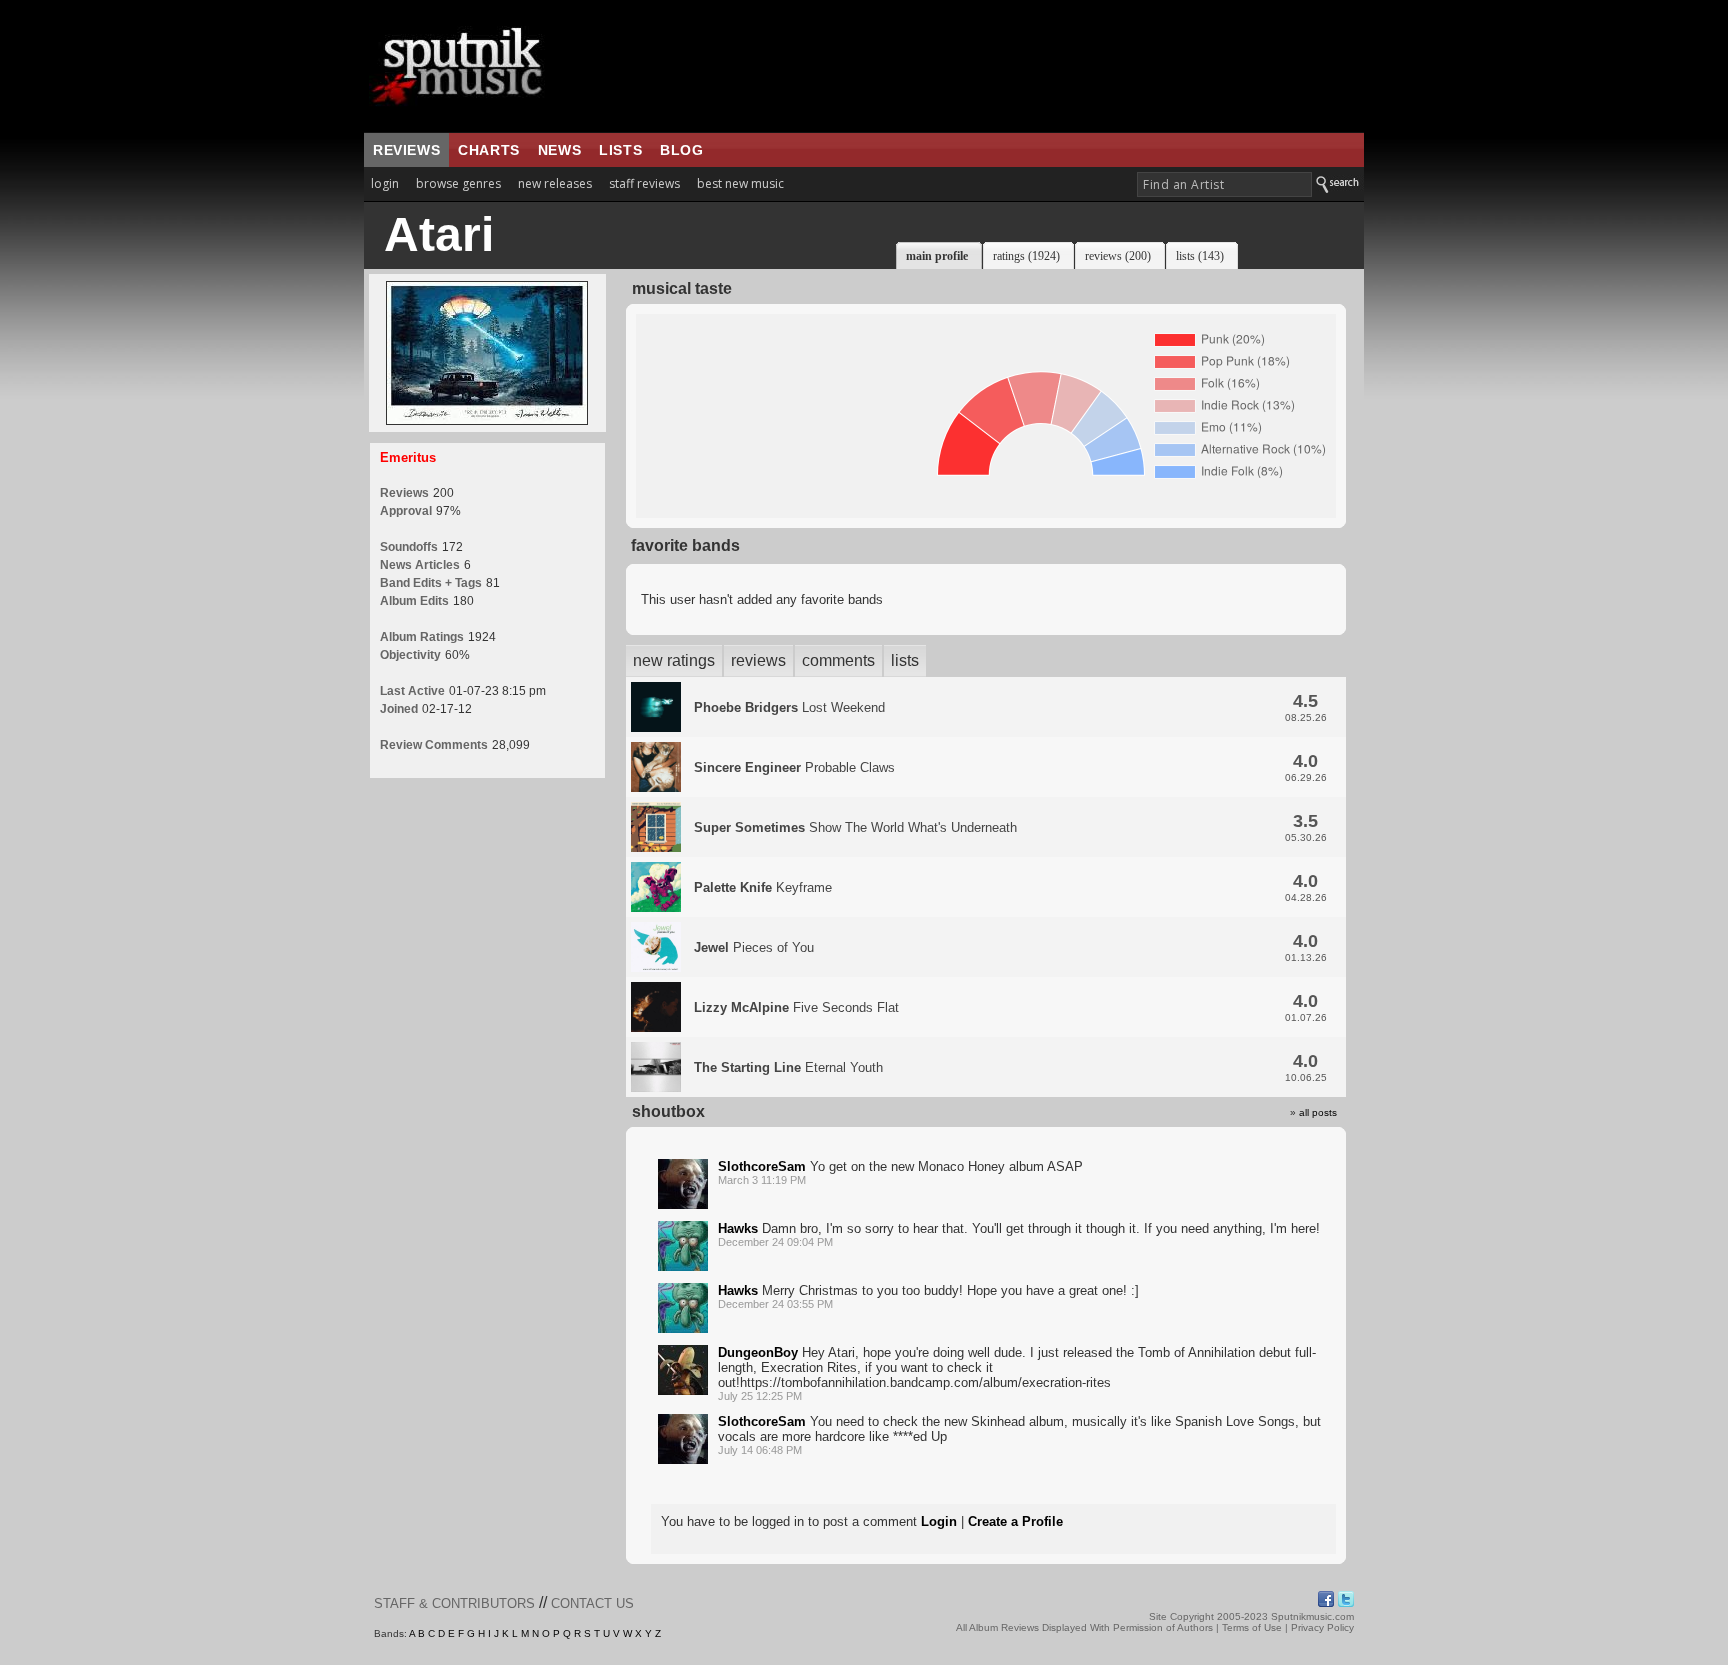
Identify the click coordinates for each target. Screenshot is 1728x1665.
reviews (406, 150)
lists (620, 150)
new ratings (674, 660)
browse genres (458, 183)
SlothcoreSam (762, 1166)
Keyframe (763, 887)
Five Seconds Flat (796, 1007)
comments (838, 660)
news (559, 150)
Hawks (738, 1228)
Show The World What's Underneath (855, 827)
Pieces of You (754, 947)
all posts (1318, 1112)
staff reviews (644, 183)
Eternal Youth (788, 1067)
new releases (555, 183)
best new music (740, 183)
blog (681, 150)
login (385, 183)
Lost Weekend (789, 707)
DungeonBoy (758, 1352)
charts (489, 150)
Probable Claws (794, 767)
